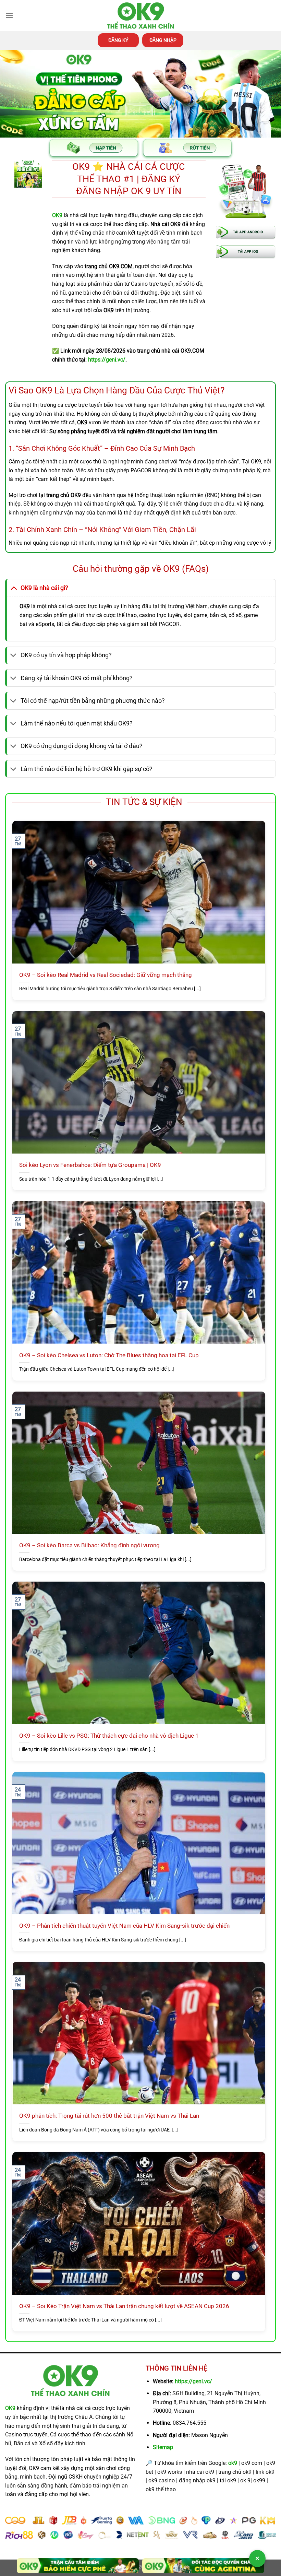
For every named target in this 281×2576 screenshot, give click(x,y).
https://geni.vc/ (193, 2381)
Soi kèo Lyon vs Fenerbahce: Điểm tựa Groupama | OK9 (90, 1165)
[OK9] (140, 16)
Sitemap (163, 2447)
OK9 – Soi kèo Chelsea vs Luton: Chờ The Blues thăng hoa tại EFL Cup (109, 1355)
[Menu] (9, 15)
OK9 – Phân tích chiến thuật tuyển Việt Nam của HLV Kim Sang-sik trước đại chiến (124, 1926)
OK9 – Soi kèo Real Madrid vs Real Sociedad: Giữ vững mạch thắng (106, 975)
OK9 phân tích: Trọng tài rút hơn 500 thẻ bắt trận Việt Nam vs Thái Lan (109, 2116)
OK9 (10, 2408)
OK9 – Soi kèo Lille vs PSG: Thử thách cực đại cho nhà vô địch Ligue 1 (109, 1736)
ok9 (233, 2463)
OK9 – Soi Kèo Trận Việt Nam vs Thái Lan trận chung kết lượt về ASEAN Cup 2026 (124, 2306)
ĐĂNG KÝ (118, 40)
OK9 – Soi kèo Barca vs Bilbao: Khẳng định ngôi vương (89, 1545)
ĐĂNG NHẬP (163, 40)
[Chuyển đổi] (14, 588)
